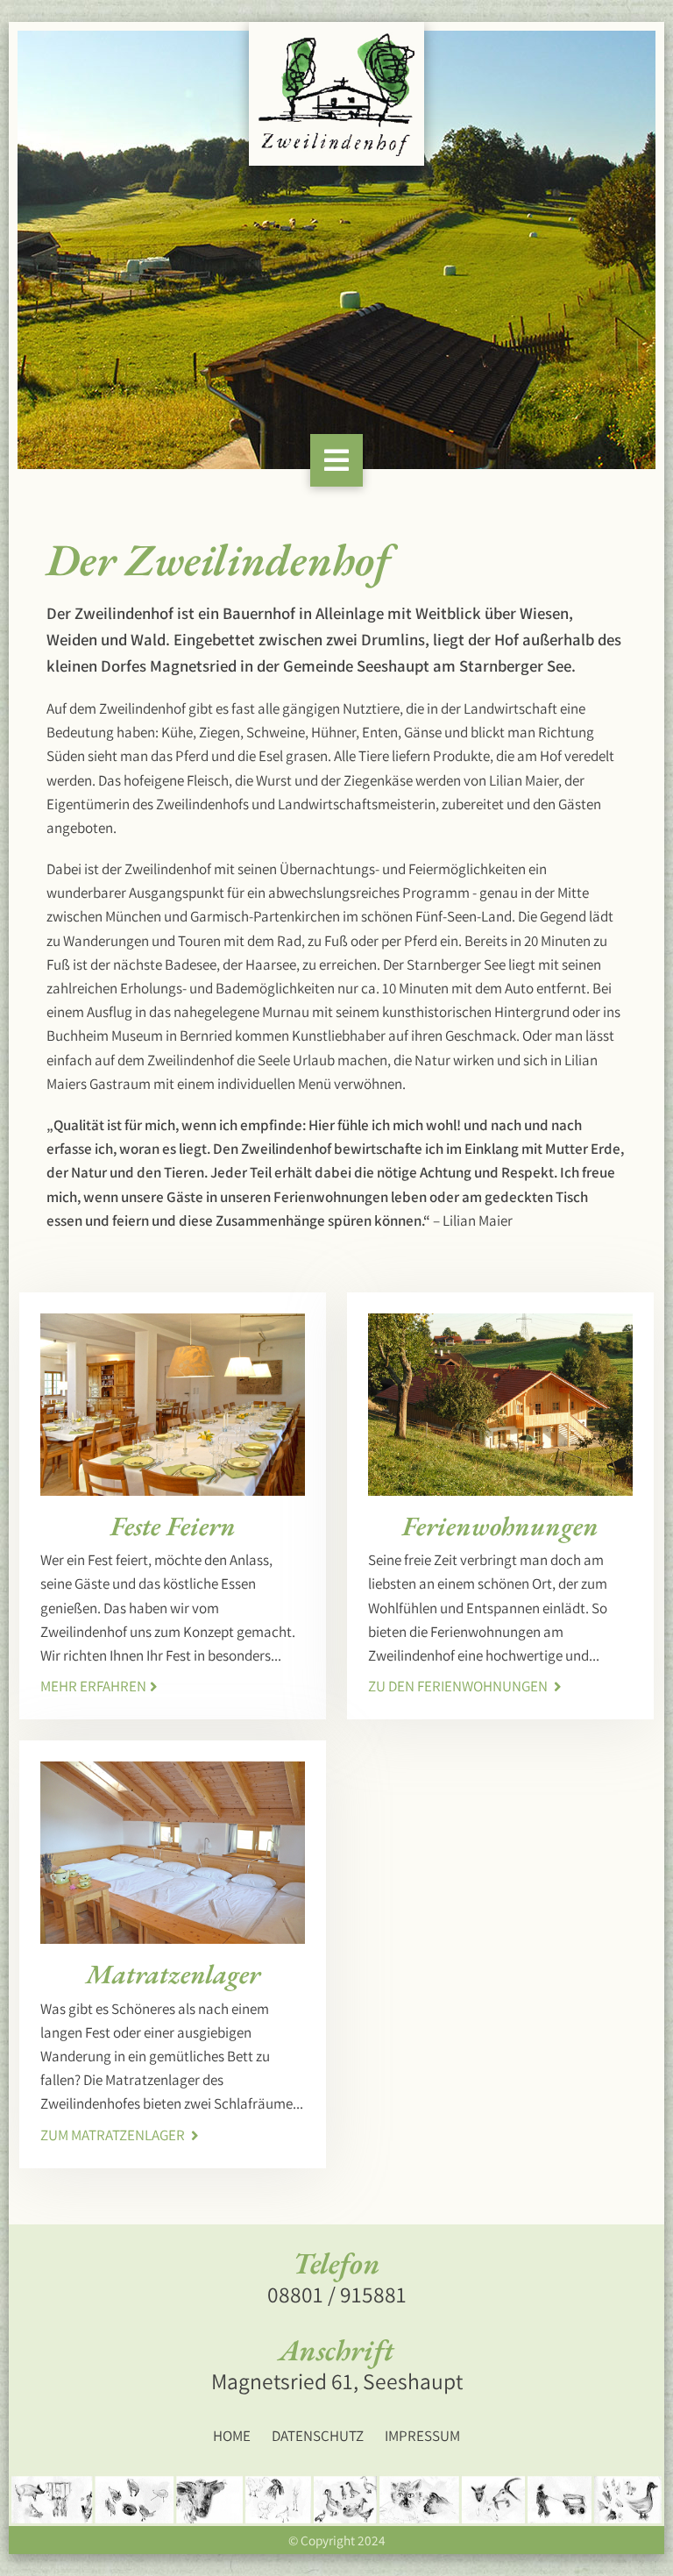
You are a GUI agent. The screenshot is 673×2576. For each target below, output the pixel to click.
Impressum (422, 2436)
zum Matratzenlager (114, 2135)
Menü (315, 1084)
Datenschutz (318, 2436)
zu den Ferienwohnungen (459, 1686)
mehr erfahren (93, 1686)
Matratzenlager (173, 1974)
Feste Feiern (173, 1526)
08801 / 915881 (337, 2294)
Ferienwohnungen (500, 1526)
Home (232, 2436)
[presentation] (61, 250)
